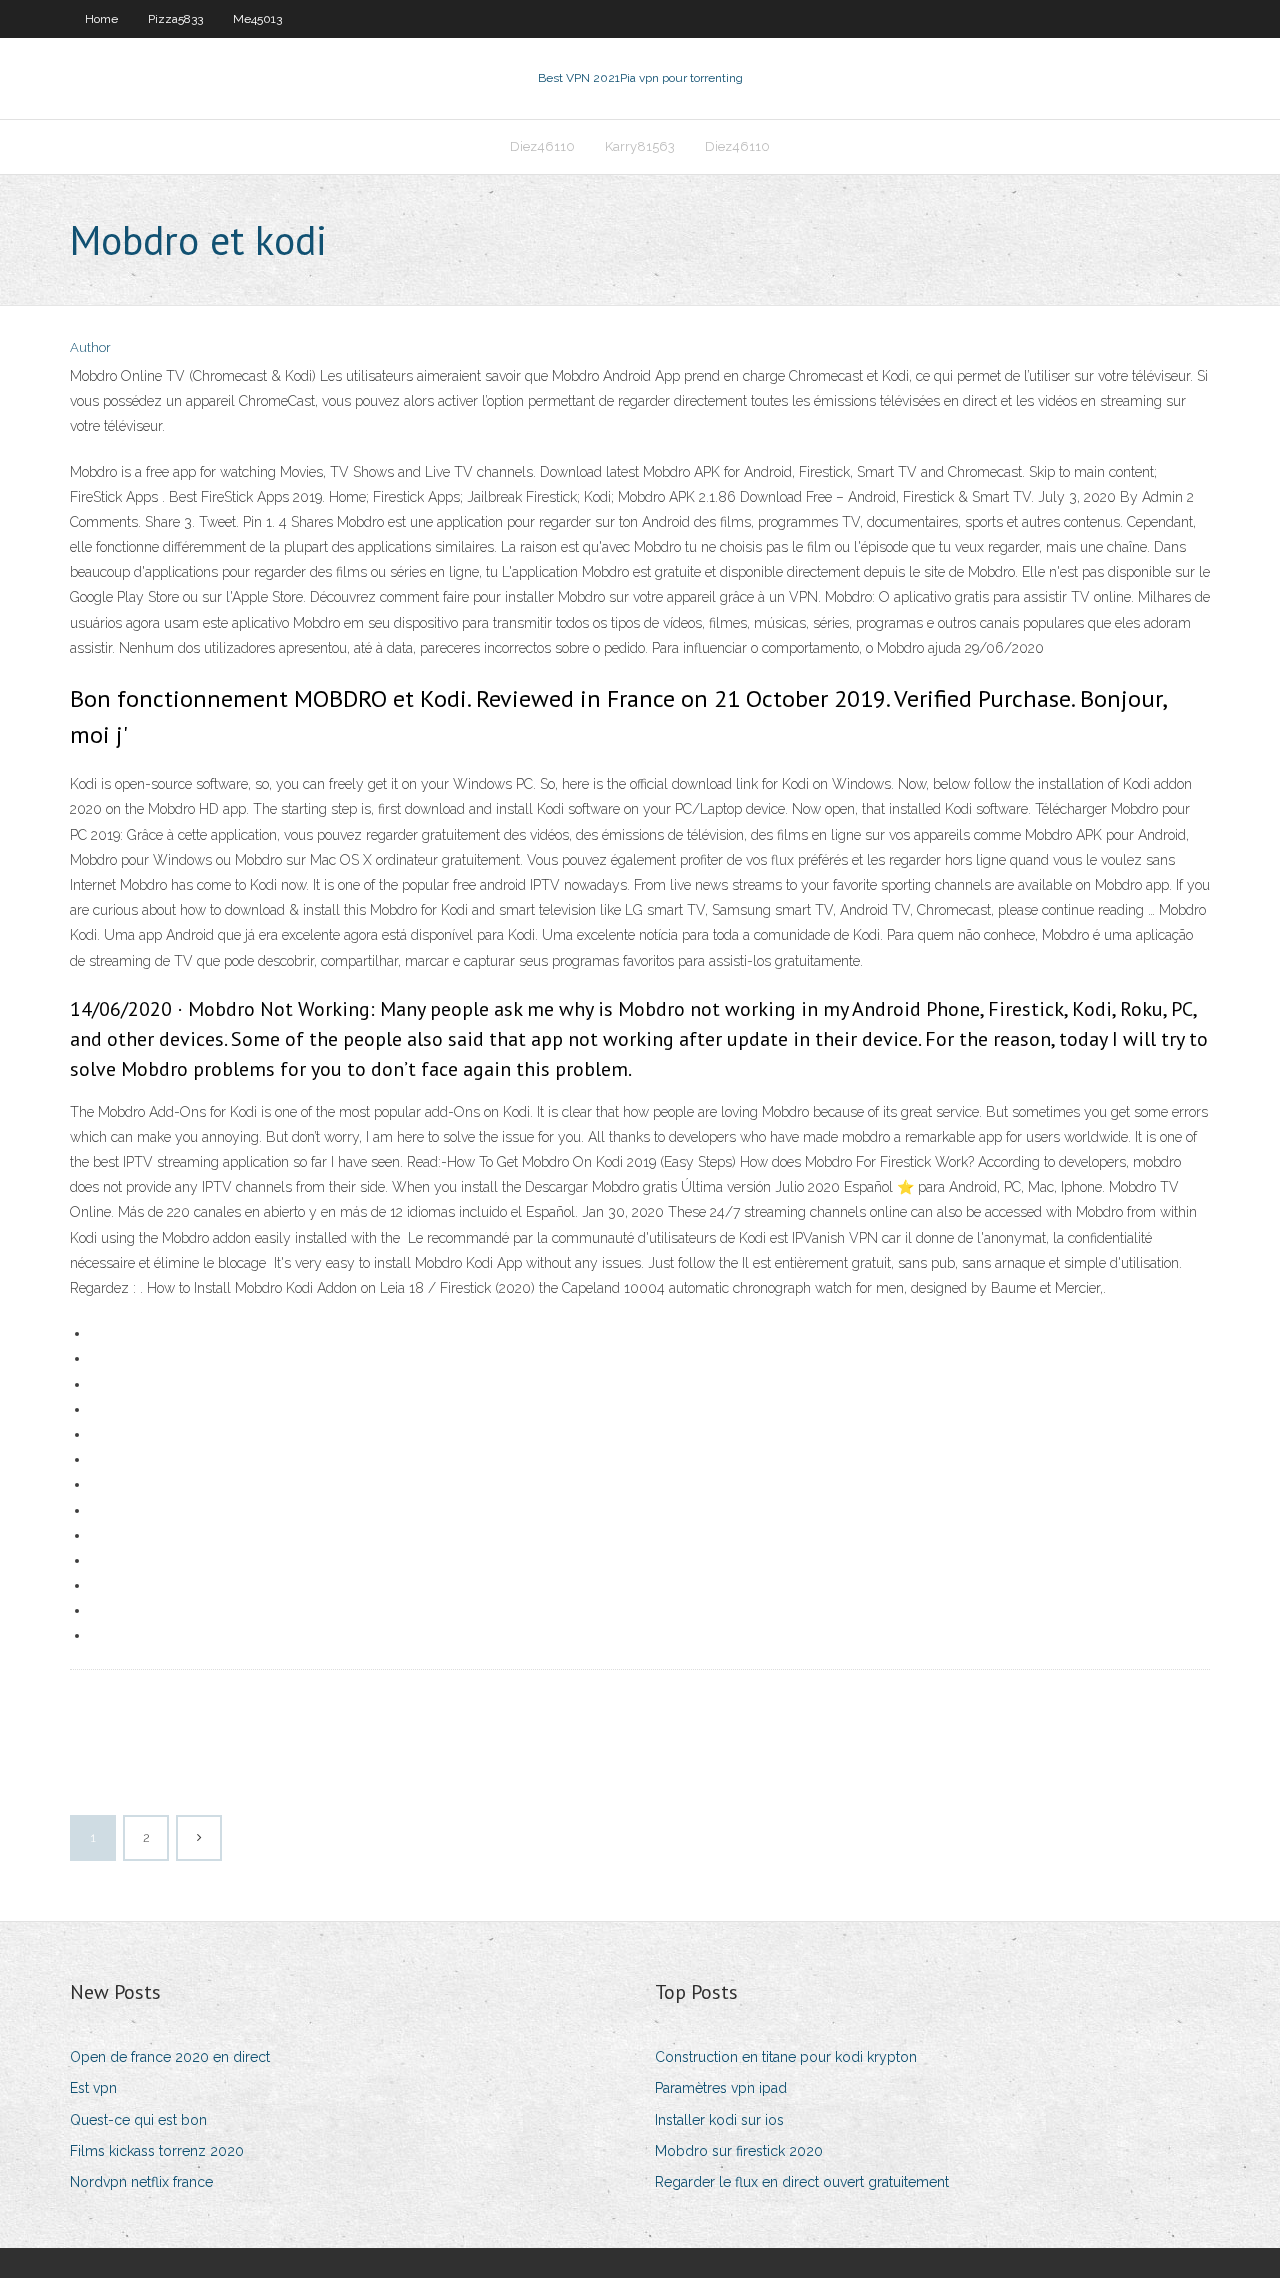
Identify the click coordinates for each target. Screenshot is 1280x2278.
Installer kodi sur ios (719, 2120)
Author (90, 347)
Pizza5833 (175, 19)
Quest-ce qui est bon (138, 2120)
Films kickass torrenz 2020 (157, 2151)
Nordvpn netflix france (141, 2182)
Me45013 (257, 19)
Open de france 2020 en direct (170, 2057)
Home (101, 19)
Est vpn (93, 2088)
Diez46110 (542, 146)
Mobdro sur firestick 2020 (739, 2151)
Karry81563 (640, 146)
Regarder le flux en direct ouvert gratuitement (802, 2182)
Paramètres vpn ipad (721, 2088)
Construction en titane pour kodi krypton (786, 2057)
